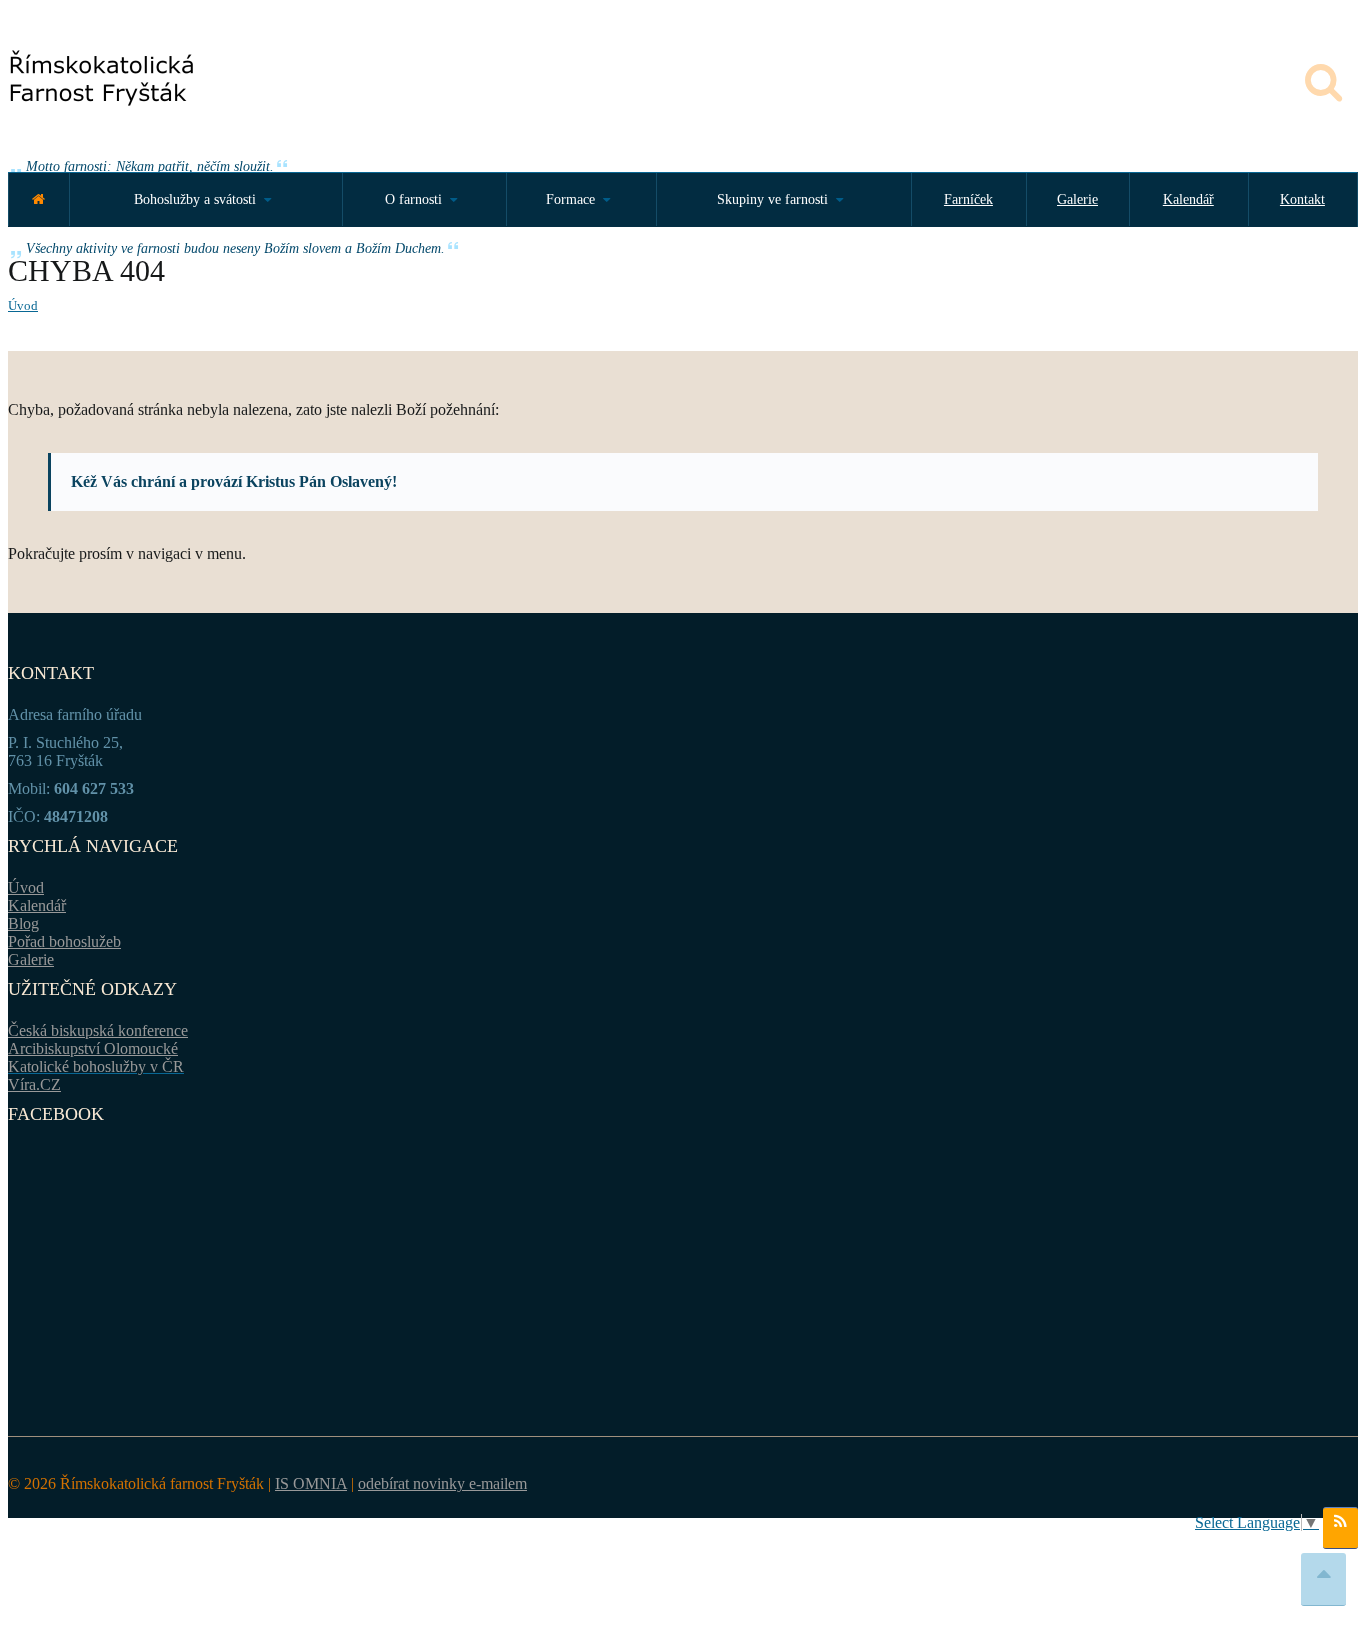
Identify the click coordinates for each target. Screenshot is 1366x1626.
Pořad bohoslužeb (64, 941)
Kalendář (1188, 199)
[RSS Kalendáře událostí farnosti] (1340, 1528)
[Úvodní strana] (38, 199)
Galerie (1077, 199)
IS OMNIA (311, 1483)
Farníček (968, 199)
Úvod (23, 305)
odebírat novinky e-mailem (442, 1483)
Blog (23, 923)
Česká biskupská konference (98, 1030)
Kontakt (1302, 199)
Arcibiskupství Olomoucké (93, 1048)
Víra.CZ (34, 1084)
